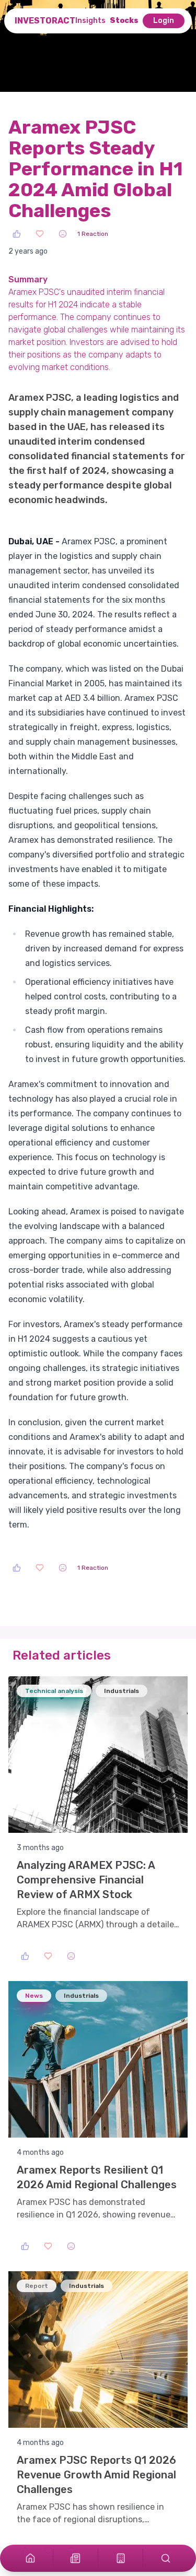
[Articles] (75, 2558)
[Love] (40, 234)
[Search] (166, 2558)
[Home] (30, 2558)
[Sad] (63, 234)
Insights (90, 21)
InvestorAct (45, 21)
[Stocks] (121, 2558)
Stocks (124, 21)
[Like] (17, 234)
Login (164, 21)
